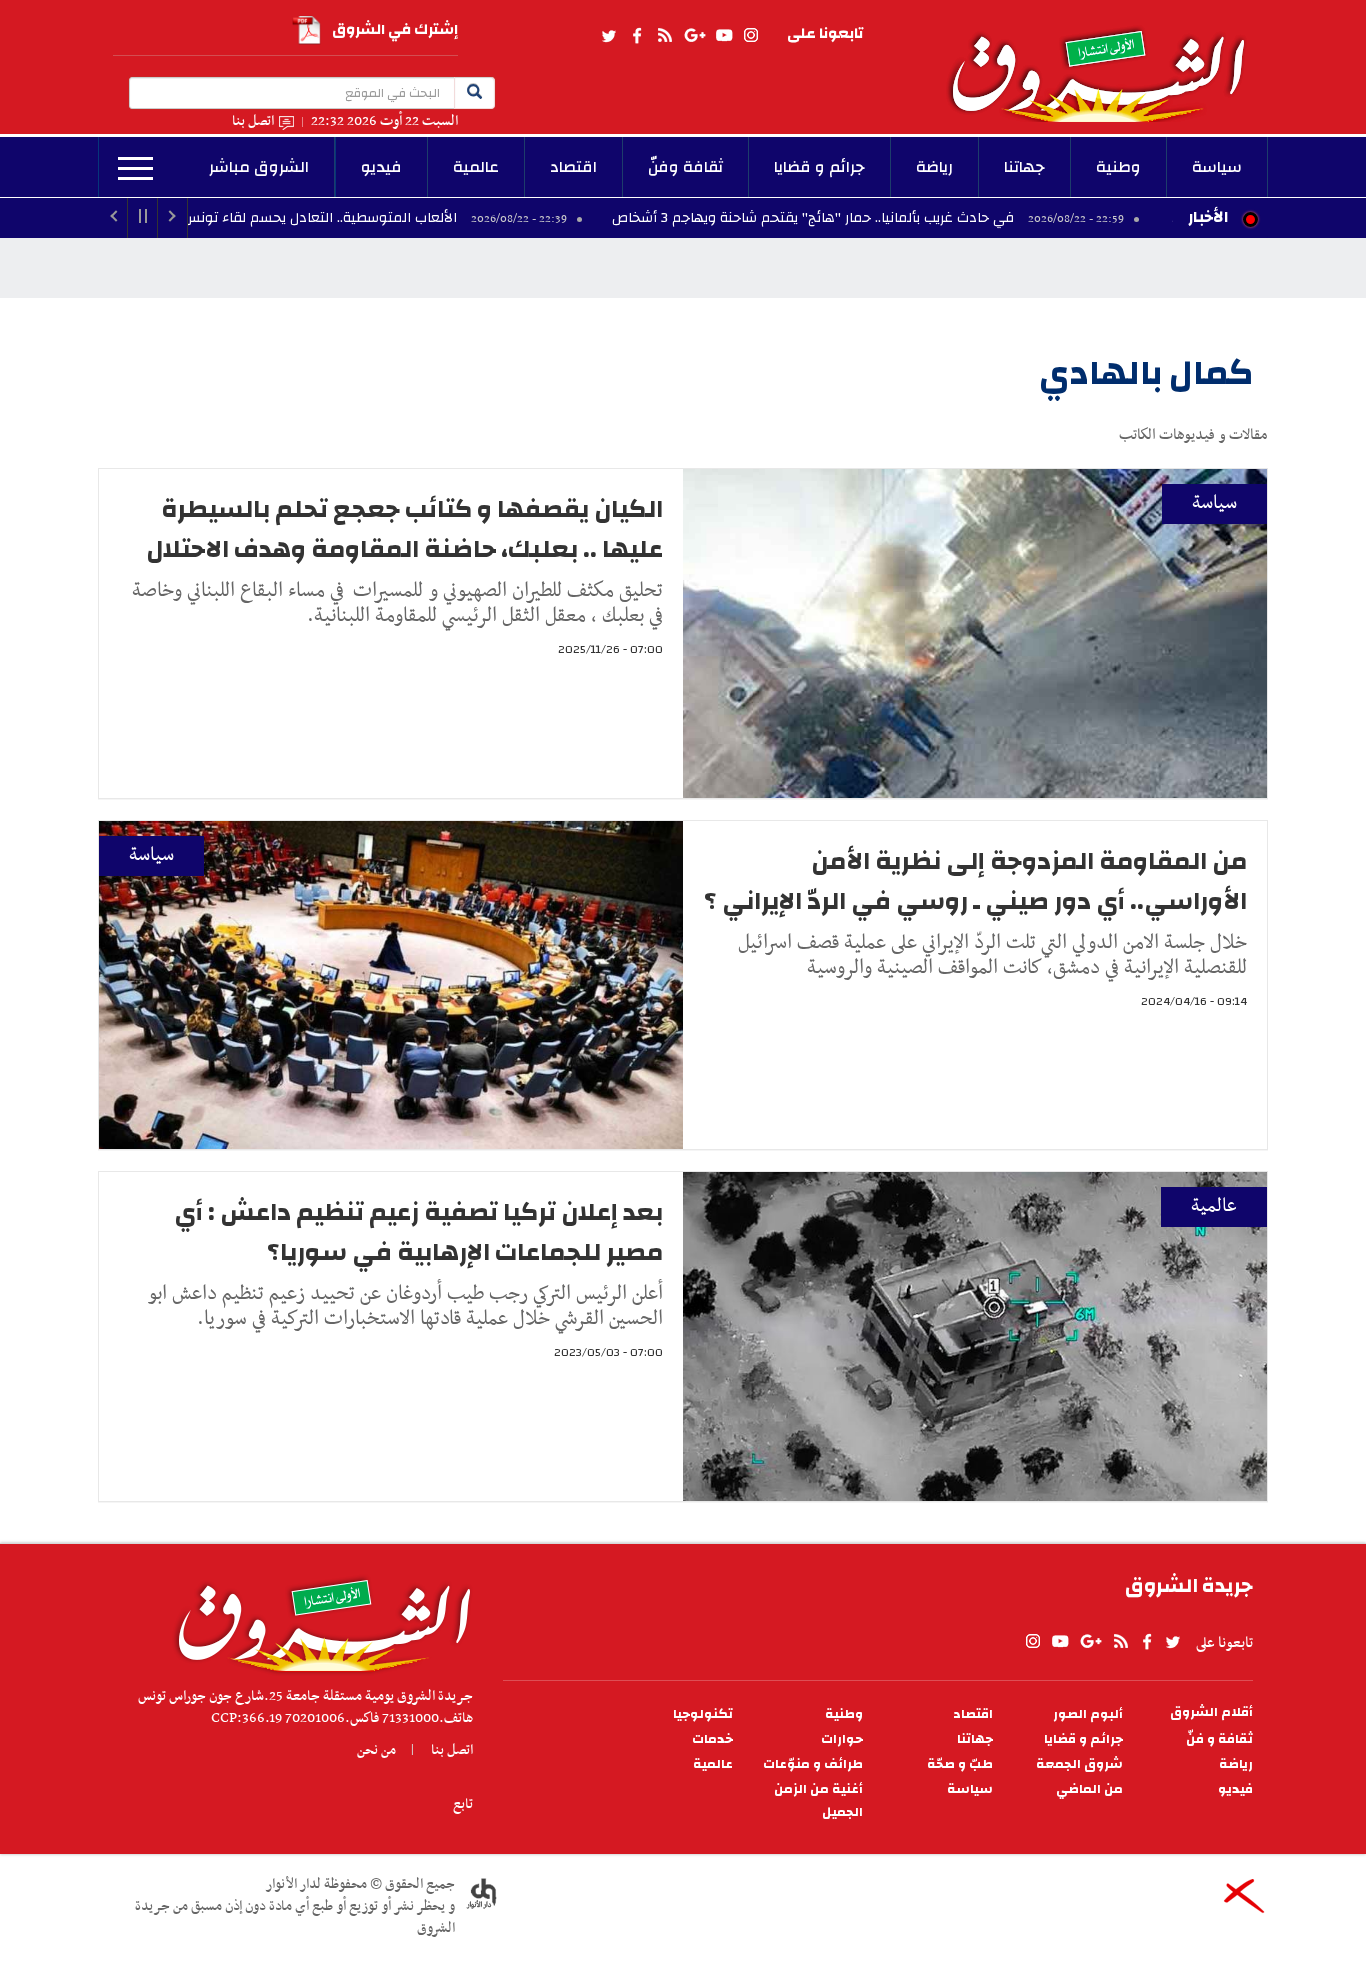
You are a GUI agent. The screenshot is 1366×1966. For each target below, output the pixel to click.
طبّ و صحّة (960, 1764)
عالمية (476, 167)
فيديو (381, 167)
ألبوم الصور (1088, 1714)
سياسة (1217, 167)
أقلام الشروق (1211, 1712)
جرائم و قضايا (819, 167)
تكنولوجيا (703, 1714)
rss (664, 36)
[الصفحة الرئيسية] (1107, 61)
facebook (637, 36)
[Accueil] (317, 1620)
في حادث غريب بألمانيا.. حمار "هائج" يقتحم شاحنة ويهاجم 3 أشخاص (917, 218)
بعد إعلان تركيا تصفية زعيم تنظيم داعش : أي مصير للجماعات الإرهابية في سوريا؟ (418, 1232)
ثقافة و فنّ (1219, 1739)
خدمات (712, 1739)
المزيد (135, 169)
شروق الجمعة (1079, 1764)
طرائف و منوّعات (813, 1764)
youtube (724, 36)
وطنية (1118, 167)
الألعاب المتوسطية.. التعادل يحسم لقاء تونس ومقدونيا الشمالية (367, 218)
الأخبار (1208, 217)
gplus (694, 36)
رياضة (934, 167)
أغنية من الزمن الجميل (818, 1801)
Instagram (751, 36)
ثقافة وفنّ (685, 167)
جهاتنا (1024, 167)
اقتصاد (573, 167)
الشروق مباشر (259, 167)
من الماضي (1089, 1789)
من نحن (376, 1750)
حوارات (842, 1739)
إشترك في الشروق (395, 29)
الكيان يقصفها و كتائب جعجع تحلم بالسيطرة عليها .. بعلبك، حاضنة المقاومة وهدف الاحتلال (404, 529)
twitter (610, 36)
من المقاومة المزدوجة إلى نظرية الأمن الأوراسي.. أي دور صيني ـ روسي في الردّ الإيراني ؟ (975, 881)
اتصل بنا (253, 121)
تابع (463, 1804)
